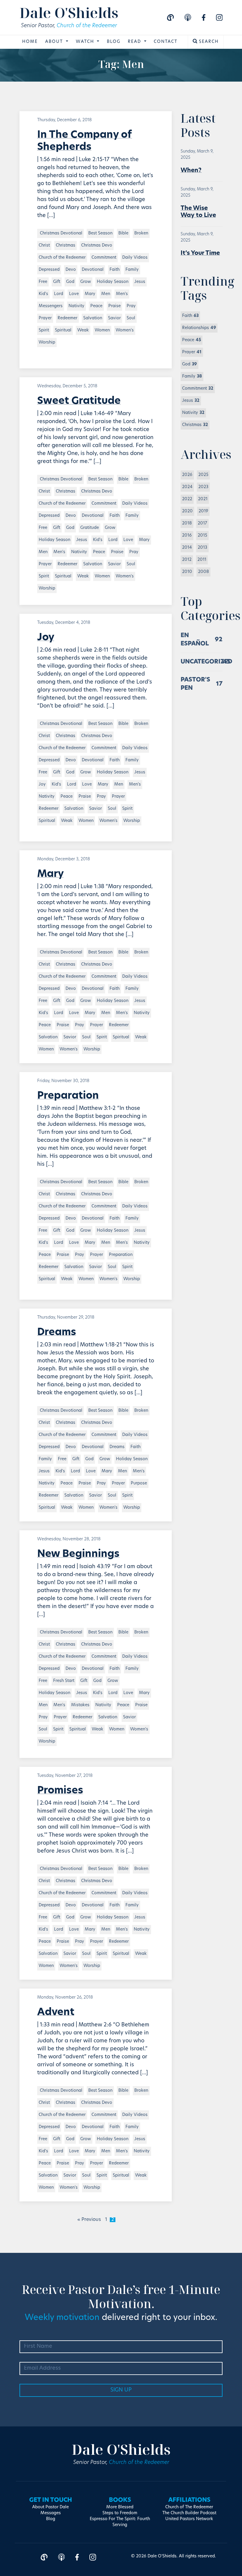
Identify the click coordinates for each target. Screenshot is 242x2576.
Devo (71, 270)
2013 (202, 548)
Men (106, 294)
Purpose (139, 1483)
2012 (187, 560)
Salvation (93, 318)
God (70, 282)
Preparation (68, 1096)
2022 (187, 499)
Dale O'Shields (69, 13)
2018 (187, 523)
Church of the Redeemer (87, 26)
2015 (202, 536)
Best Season (100, 233)
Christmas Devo (97, 246)
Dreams (57, 1333)
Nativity (76, 306)
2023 (203, 487)
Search (208, 42)
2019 (203, 511)
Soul (131, 318)
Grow (86, 282)
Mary (90, 294)
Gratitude (90, 528)
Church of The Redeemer (189, 2507)
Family (132, 270)
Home (30, 42)
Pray (131, 306)
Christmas (66, 246)
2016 (187, 536)
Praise (115, 306)
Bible (123, 233)
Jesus (140, 282)
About (55, 42)
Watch (86, 42)
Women (102, 330)
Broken (141, 233)
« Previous (89, 2220)
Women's (125, 330)
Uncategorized (206, 662)
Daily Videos (135, 258)
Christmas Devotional (60, 233)
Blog (114, 42)
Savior (114, 318)
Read (135, 42)
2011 (202, 560)
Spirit (44, 330)
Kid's (43, 294)
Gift (57, 282)
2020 (187, 511)
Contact (166, 42)
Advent (56, 2013)
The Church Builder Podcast (189, 2513)
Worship (47, 343)
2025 (203, 475)
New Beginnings (78, 1554)
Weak (83, 330)
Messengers (51, 306)
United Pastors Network (189, 2519)
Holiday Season (113, 282)
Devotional (93, 270)
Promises (60, 1791)
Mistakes (80, 1705)
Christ (44, 246)
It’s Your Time (200, 253)
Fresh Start (64, 1681)
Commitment (104, 258)
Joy (46, 638)
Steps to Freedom (120, 2513)
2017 (202, 523)
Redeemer (67, 318)
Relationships (199, 328)
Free (43, 282)
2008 (203, 572)
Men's (122, 294)
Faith (115, 270)
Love (74, 294)
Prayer (45, 318)
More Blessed (120, 2507)
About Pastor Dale (50, 2507)
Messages (51, 2513)
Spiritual (63, 330)
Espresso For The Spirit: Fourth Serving (120, 2522)
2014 (187, 548)
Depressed (49, 270)
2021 (203, 499)
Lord (59, 294)
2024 (187, 487)
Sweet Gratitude (79, 401)
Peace (96, 306)
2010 (187, 572)
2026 (187, 475)
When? (191, 171)
